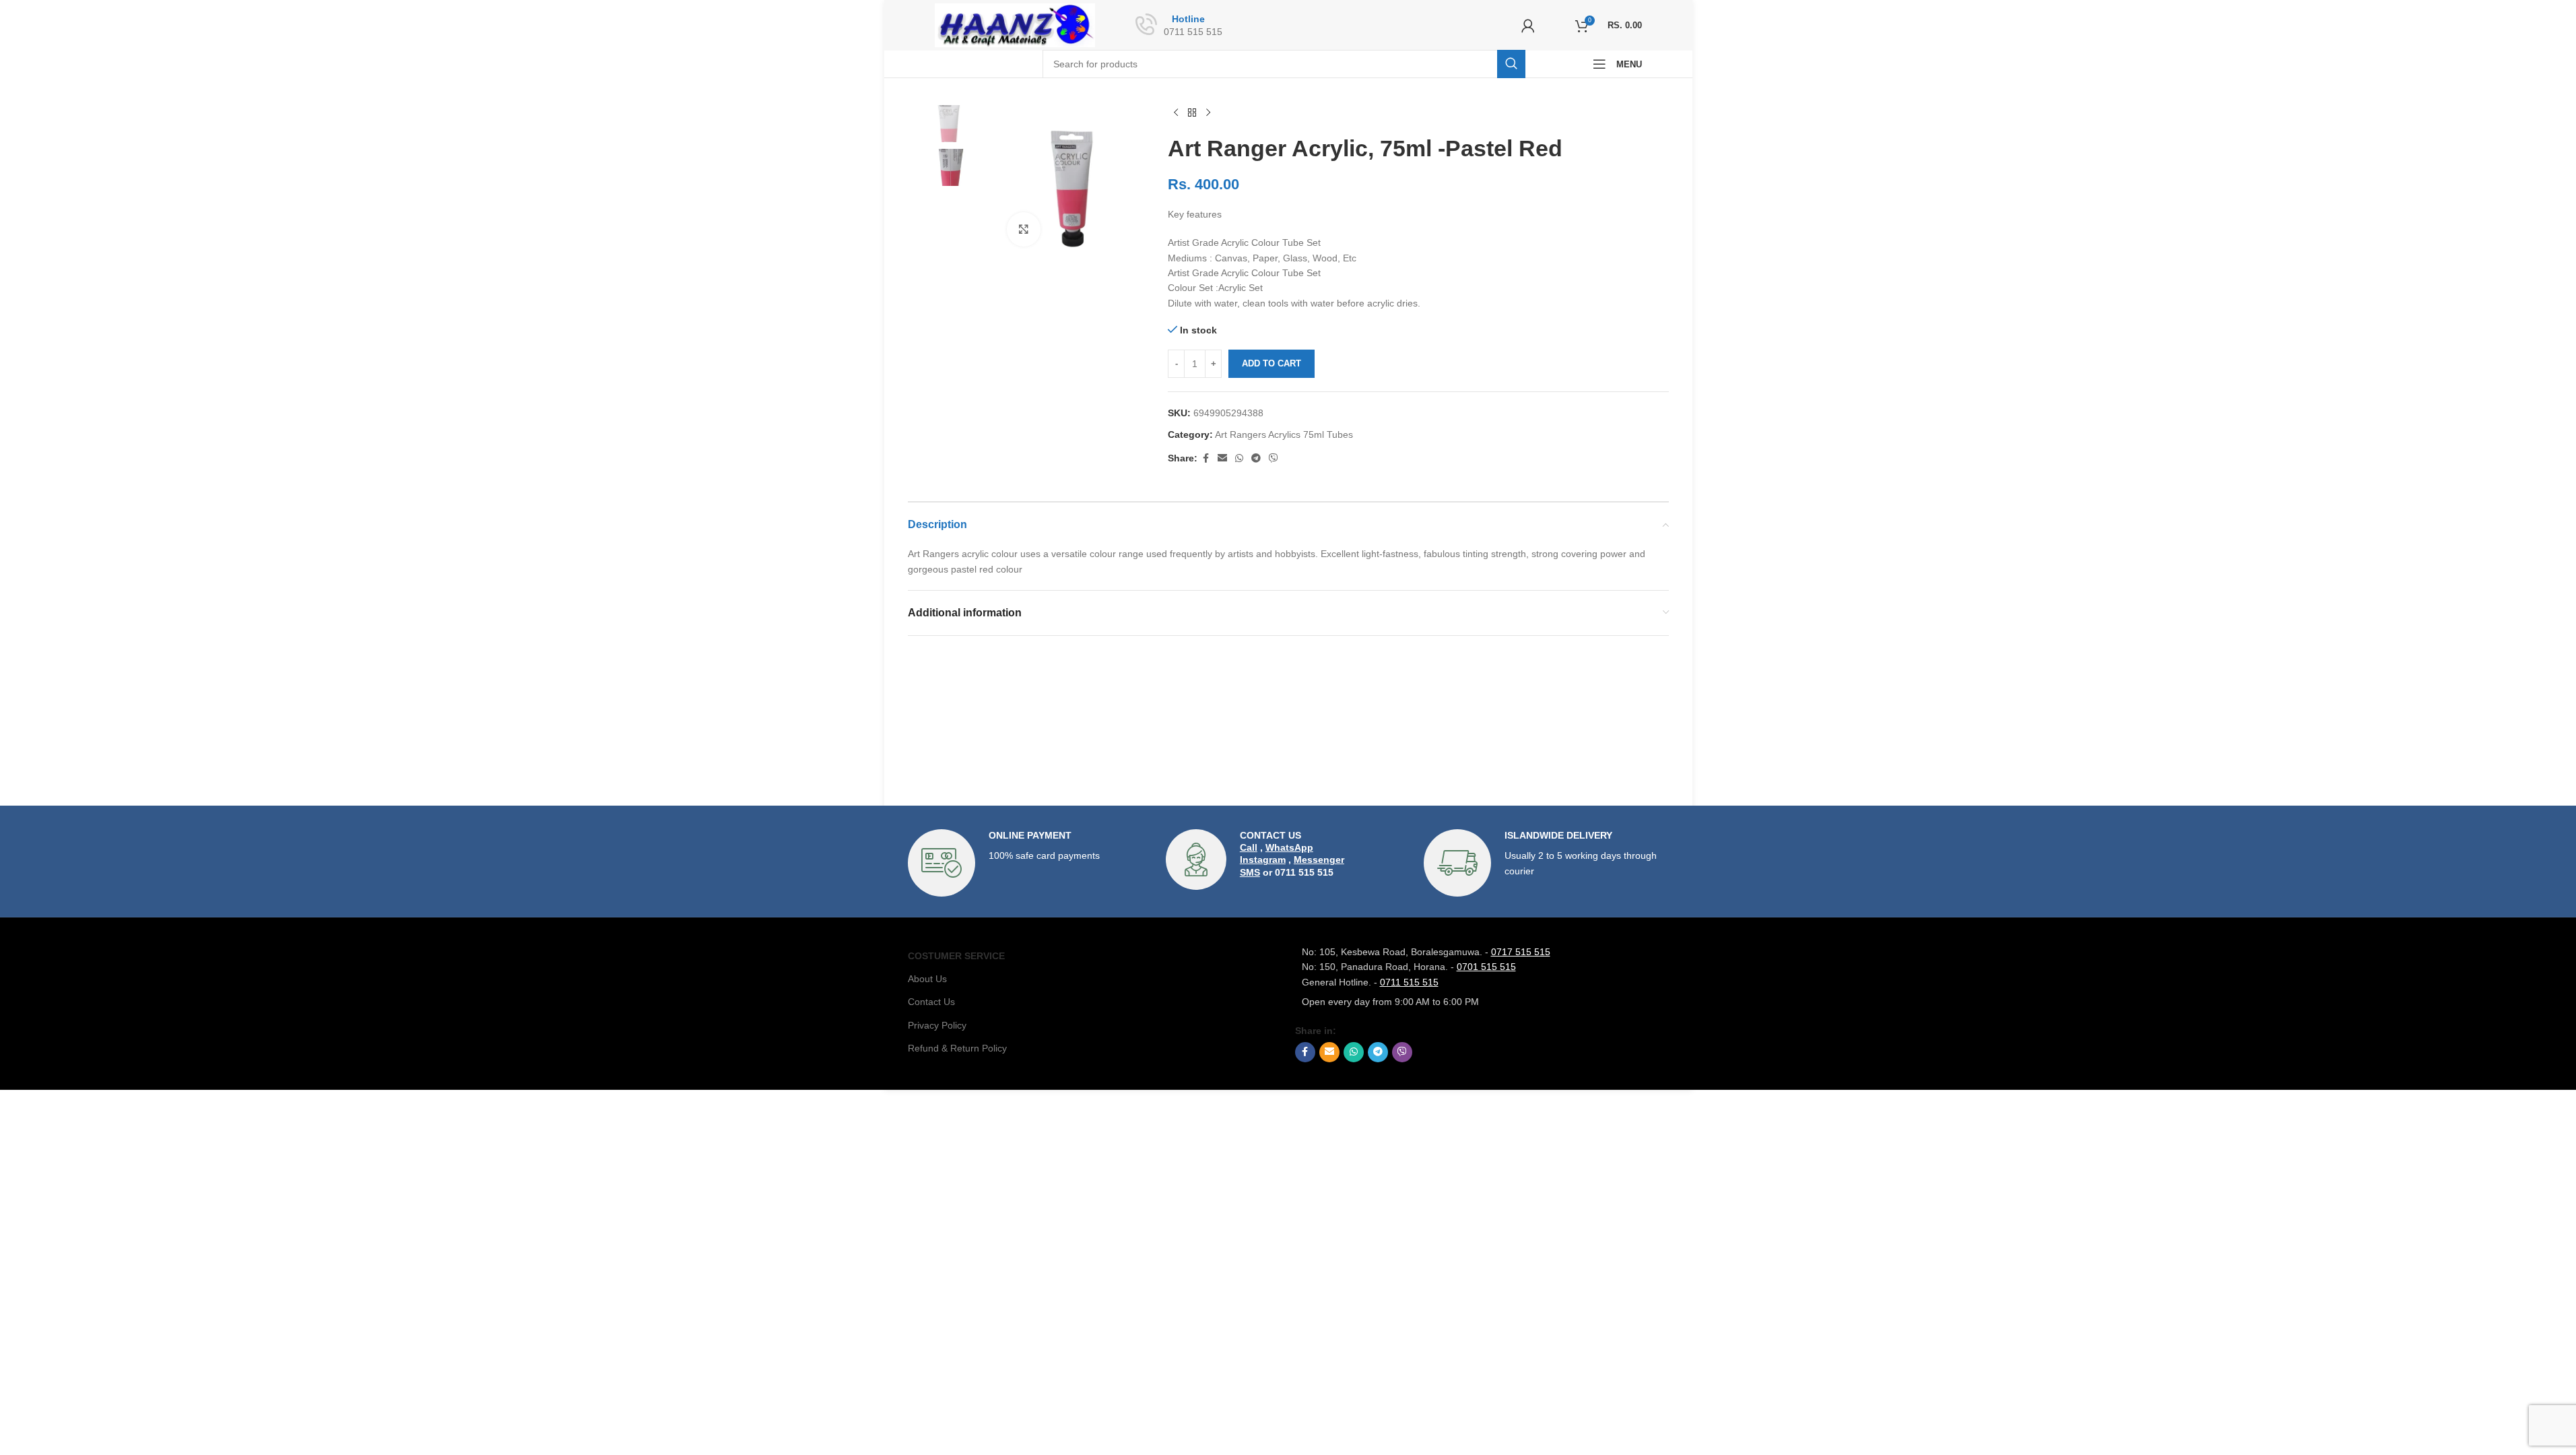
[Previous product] (1176, 113)
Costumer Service (956, 956)
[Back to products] (1192, 113)
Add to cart (1272, 363)
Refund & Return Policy (957, 1048)
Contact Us (931, 1002)
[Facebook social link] (1206, 458)
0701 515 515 (1486, 967)
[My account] (1528, 26)
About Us (927, 979)
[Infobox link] (1030, 863)
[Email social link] (1222, 458)
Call (1249, 847)
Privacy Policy (937, 1025)
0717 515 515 (1521, 952)
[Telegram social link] (1256, 458)
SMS (1250, 872)
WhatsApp (1289, 847)
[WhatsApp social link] (1239, 458)
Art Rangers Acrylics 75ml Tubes (1284, 434)
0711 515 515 (1409, 982)
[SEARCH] (1511, 64)
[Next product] (1208, 113)
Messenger (1319, 860)
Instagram (1263, 860)
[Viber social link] (1274, 458)
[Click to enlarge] (1024, 229)
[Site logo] (1015, 24)
